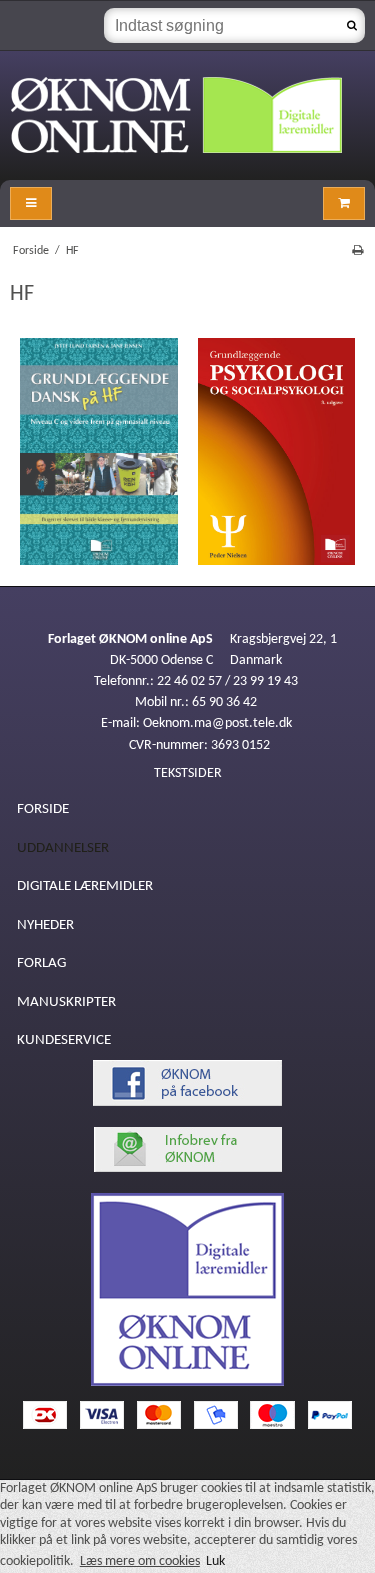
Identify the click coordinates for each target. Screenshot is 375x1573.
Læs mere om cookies (140, 1561)
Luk (215, 1561)
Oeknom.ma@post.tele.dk (217, 723)
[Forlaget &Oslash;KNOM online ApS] (187, 115)
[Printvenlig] (357, 251)
